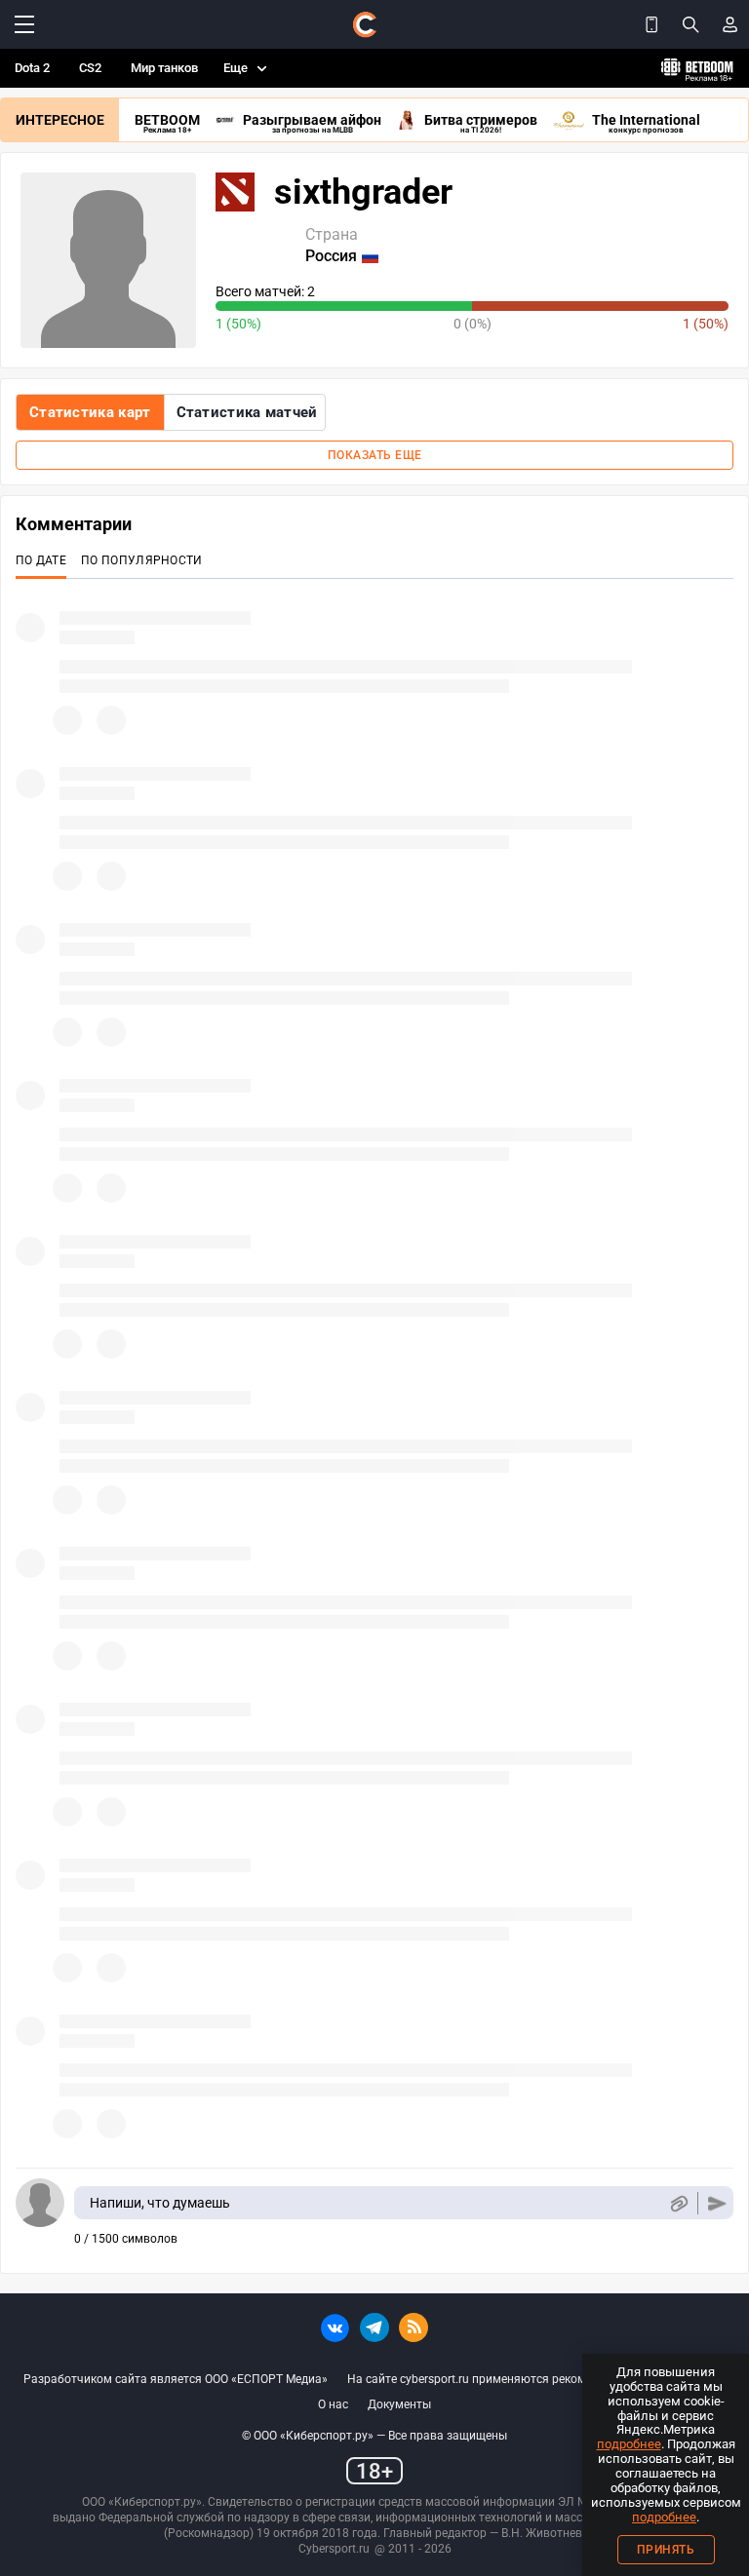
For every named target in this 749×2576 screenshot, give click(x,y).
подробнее (629, 2444)
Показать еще (375, 455)
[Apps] (651, 24)
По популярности (142, 560)
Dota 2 (32, 68)
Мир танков (164, 68)
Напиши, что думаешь (160, 2203)
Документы (399, 2404)
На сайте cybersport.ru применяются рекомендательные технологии (536, 2379)
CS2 (90, 68)
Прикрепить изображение (678, 2203)
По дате (41, 560)
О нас (333, 2404)
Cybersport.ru (334, 2549)
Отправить (717, 2203)
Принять (666, 2550)
